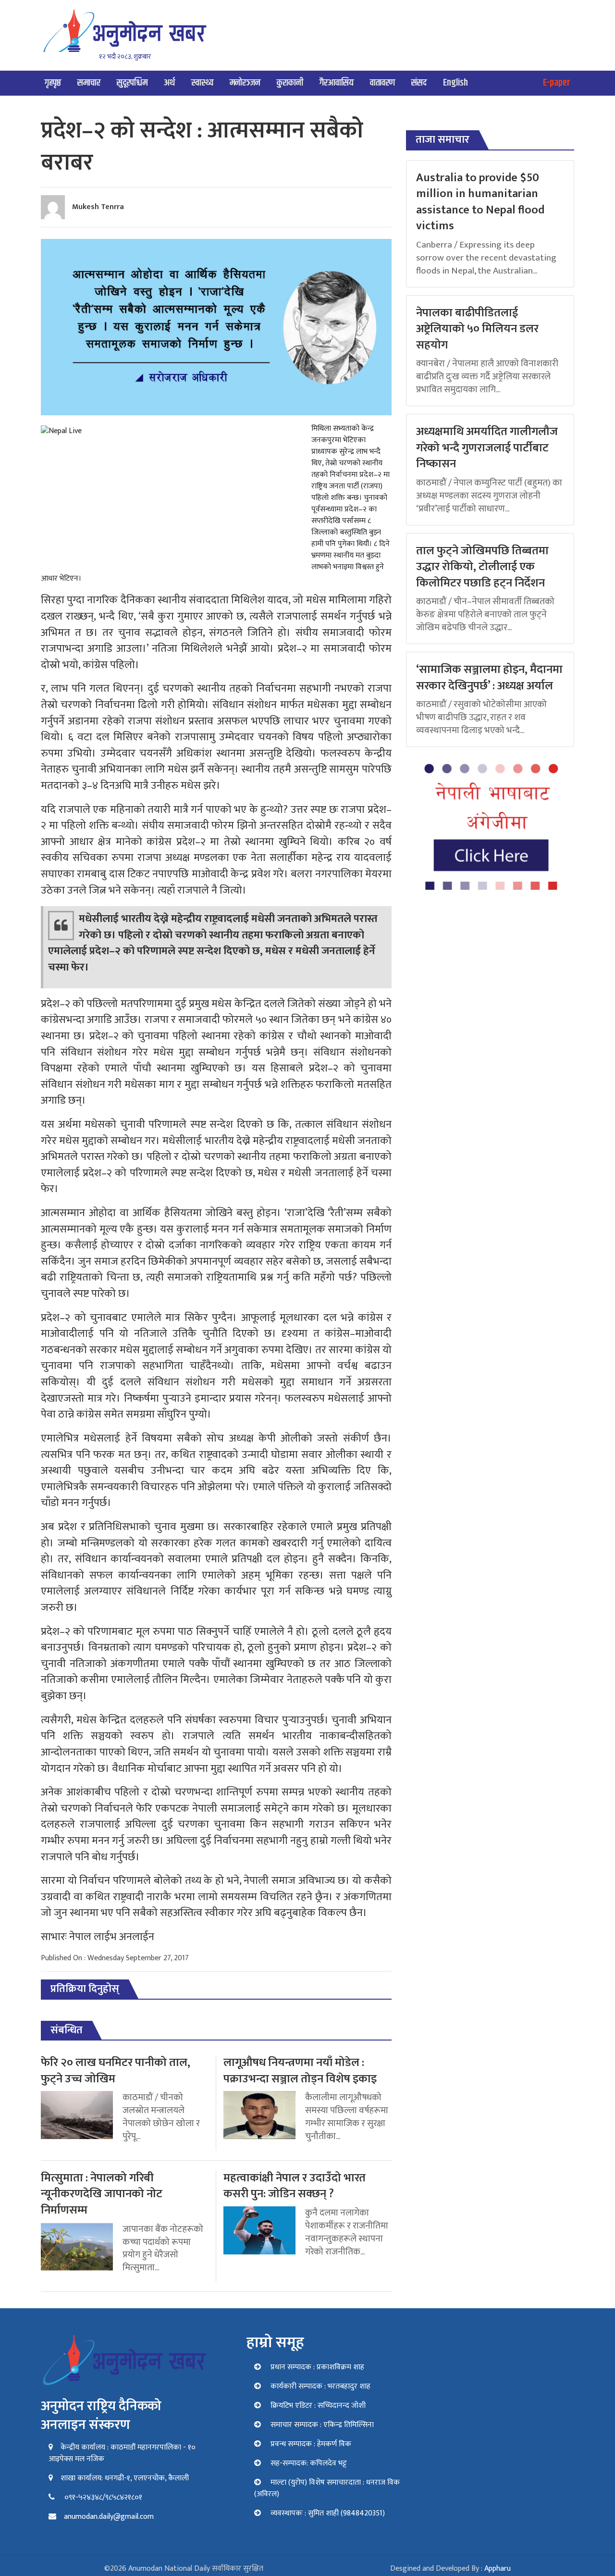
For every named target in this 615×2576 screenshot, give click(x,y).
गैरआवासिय (337, 83)
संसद (419, 83)
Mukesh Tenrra (98, 207)
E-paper (557, 83)
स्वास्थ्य (202, 83)
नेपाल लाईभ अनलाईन (112, 1937)
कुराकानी (290, 83)
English (455, 83)
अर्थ (169, 83)
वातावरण (382, 83)
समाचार (89, 83)
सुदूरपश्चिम (132, 83)
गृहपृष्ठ (53, 83)
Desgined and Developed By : (450, 2569)
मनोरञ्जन (245, 83)
